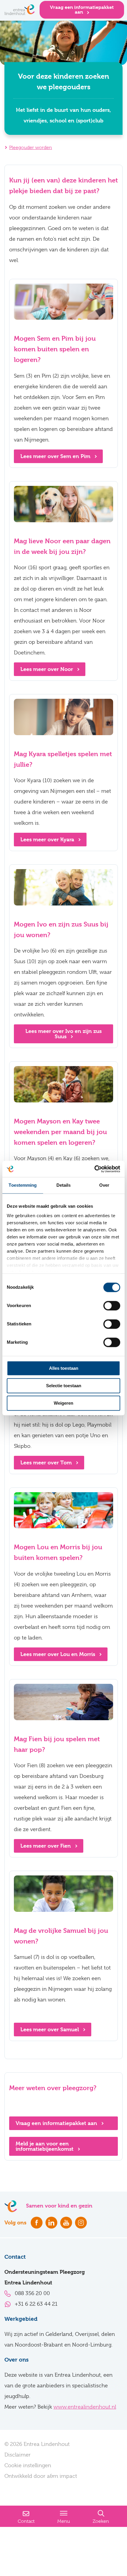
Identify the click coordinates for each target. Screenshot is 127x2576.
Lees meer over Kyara (48, 839)
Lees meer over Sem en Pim (56, 456)
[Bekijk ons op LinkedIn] (51, 2223)
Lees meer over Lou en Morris (58, 1654)
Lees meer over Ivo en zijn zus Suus (63, 1034)
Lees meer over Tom (47, 1462)
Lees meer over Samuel (50, 2029)
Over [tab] (104, 1185)
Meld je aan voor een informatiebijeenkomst (45, 2146)
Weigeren (63, 1403)
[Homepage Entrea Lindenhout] (20, 10)
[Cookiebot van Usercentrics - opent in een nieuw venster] (94, 1169)
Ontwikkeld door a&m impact (41, 2476)
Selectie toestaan (64, 1386)
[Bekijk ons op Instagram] (81, 2223)
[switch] (112, 1306)
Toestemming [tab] (23, 1185)
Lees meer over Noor (47, 669)
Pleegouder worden (31, 148)
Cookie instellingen (28, 2465)
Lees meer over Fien (46, 1846)
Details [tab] (64, 1185)
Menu (64, 2521)
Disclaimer (18, 2455)
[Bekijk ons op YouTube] (66, 2223)
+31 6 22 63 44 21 (36, 2304)
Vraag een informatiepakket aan (82, 10)
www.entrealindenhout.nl (85, 2407)
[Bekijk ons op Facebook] (37, 2223)
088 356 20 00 (32, 2293)
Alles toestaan (64, 1368)
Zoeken (101, 2521)
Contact (26, 2521)
